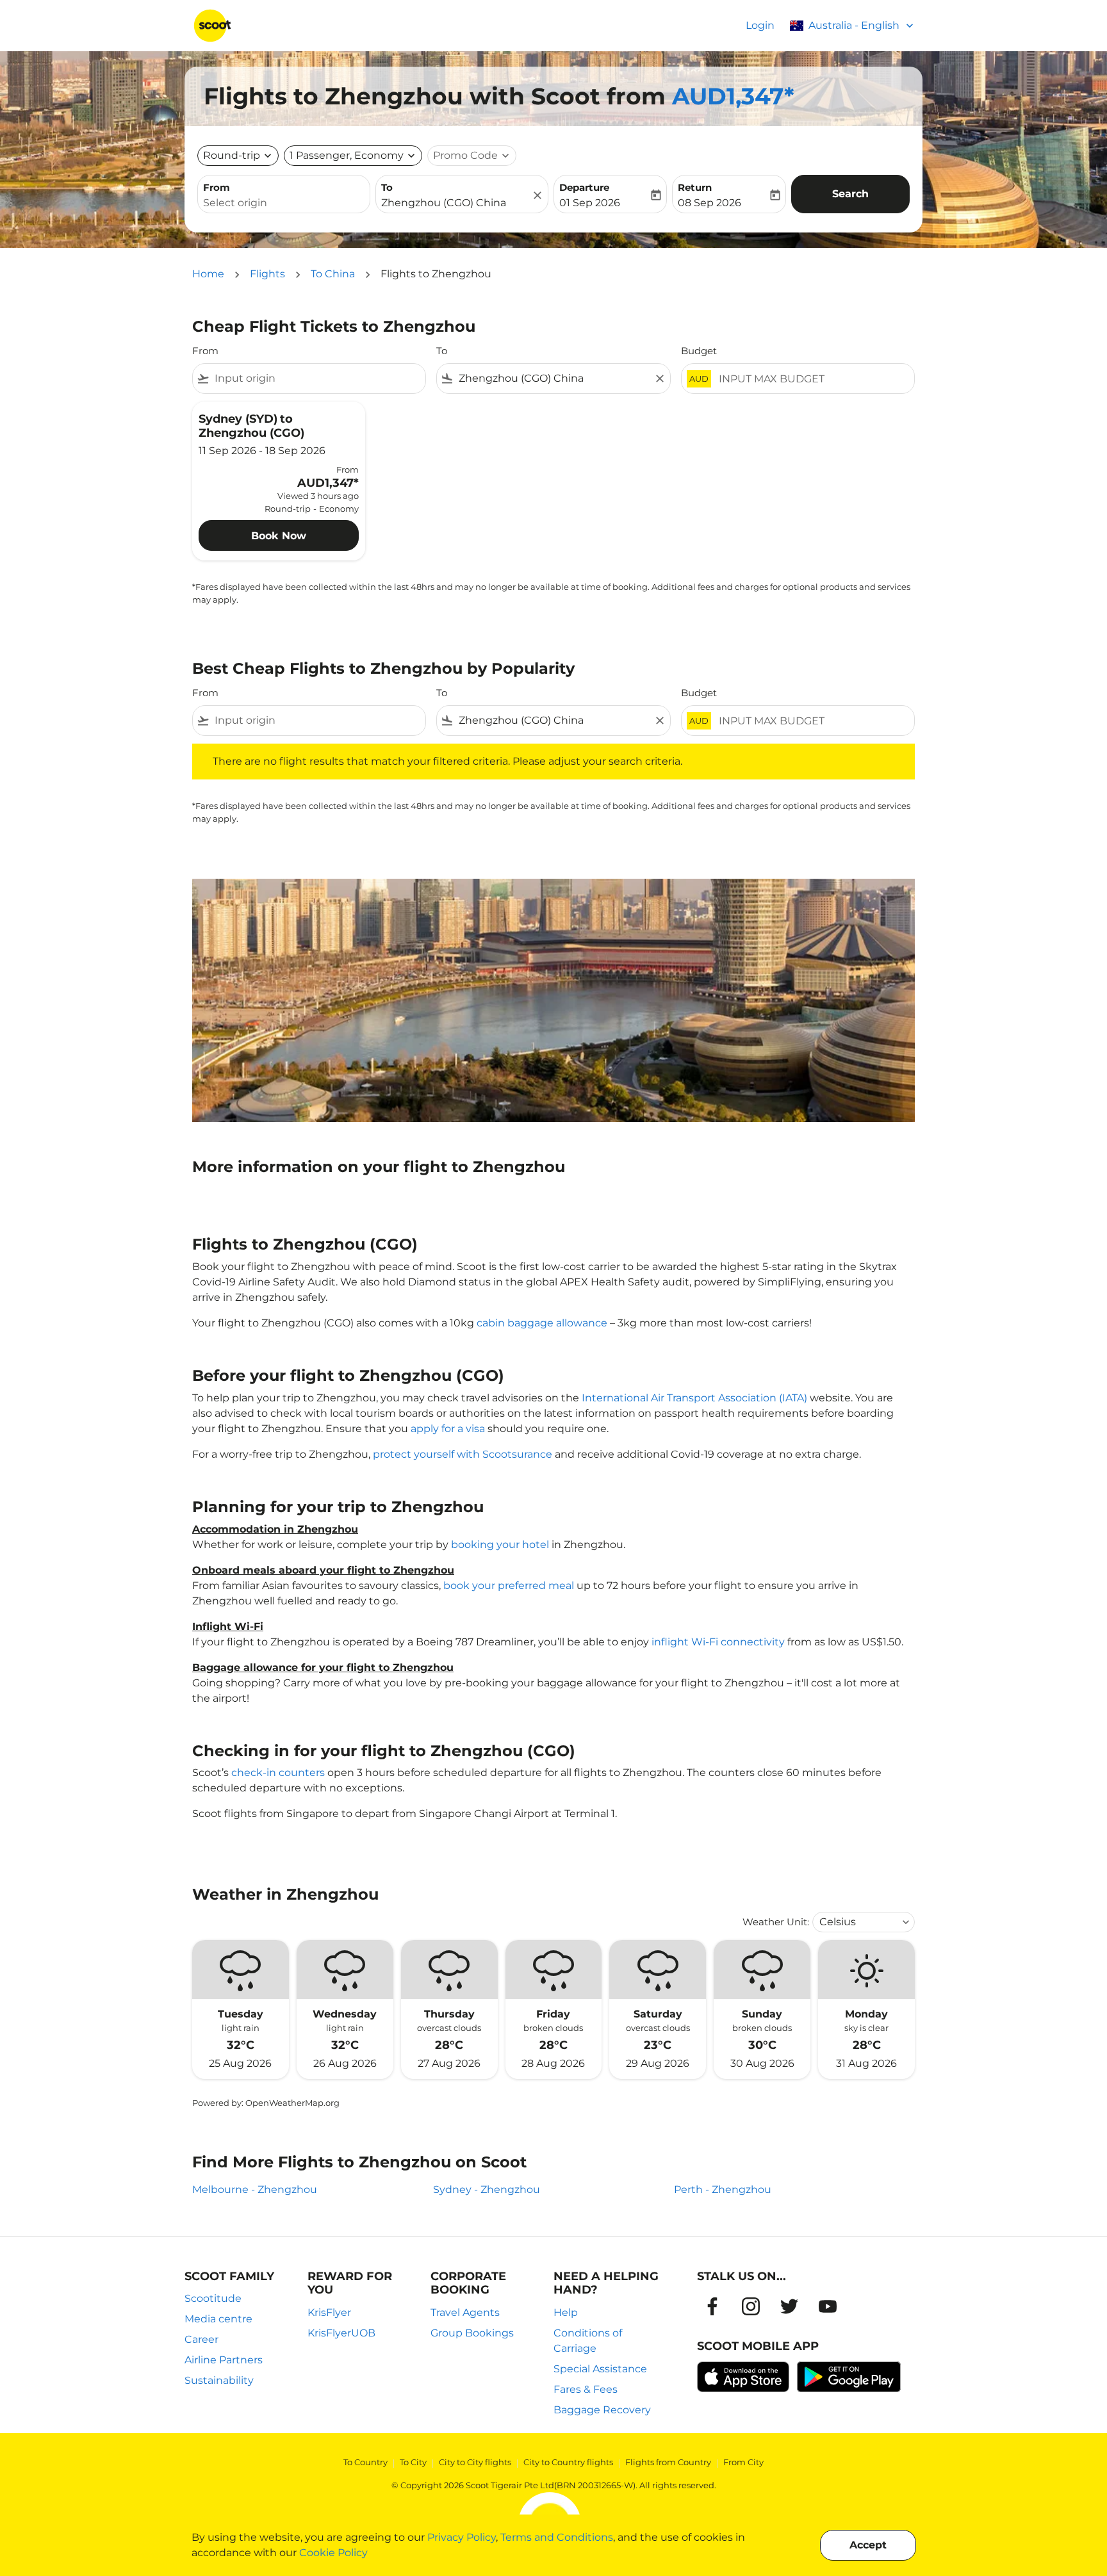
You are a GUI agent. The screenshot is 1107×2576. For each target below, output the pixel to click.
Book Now (279, 536)
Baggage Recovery (602, 2410)
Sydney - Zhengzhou (487, 2189)
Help (566, 2312)
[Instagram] (751, 2306)
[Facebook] (712, 2306)
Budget (699, 351)
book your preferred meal (509, 1586)
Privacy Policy (462, 2537)
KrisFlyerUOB (341, 2333)
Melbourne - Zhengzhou (255, 2189)
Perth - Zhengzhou (723, 2189)
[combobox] (284, 203)
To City (413, 2462)
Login (760, 25)
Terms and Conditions (557, 2537)
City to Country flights (568, 2462)
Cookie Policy (333, 2553)
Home (208, 274)
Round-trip (232, 155)
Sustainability (219, 2380)
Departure (584, 187)
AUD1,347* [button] (733, 96)
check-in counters (278, 1773)
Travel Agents (465, 2312)
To (387, 187)
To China (333, 274)
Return (695, 187)
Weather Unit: (776, 1922)
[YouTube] (828, 2306)
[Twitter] (789, 2306)
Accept (868, 2545)
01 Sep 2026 (590, 203)
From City (743, 2462)
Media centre (218, 2319)
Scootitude (213, 2298)
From (217, 187)
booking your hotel (500, 1545)
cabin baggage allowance (542, 1323)
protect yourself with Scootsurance (463, 1454)
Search (850, 194)
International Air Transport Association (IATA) (694, 1398)
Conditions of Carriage (588, 2341)
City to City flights (475, 2462)
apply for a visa (448, 1429)
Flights (267, 274)
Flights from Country (668, 2462)
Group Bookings (472, 2333)
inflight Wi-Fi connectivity (718, 1642)
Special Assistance (600, 2369)
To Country (365, 2462)
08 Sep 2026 (709, 203)
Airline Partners (224, 2360)
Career (201, 2339)
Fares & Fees (586, 2389)
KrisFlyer (329, 2312)
